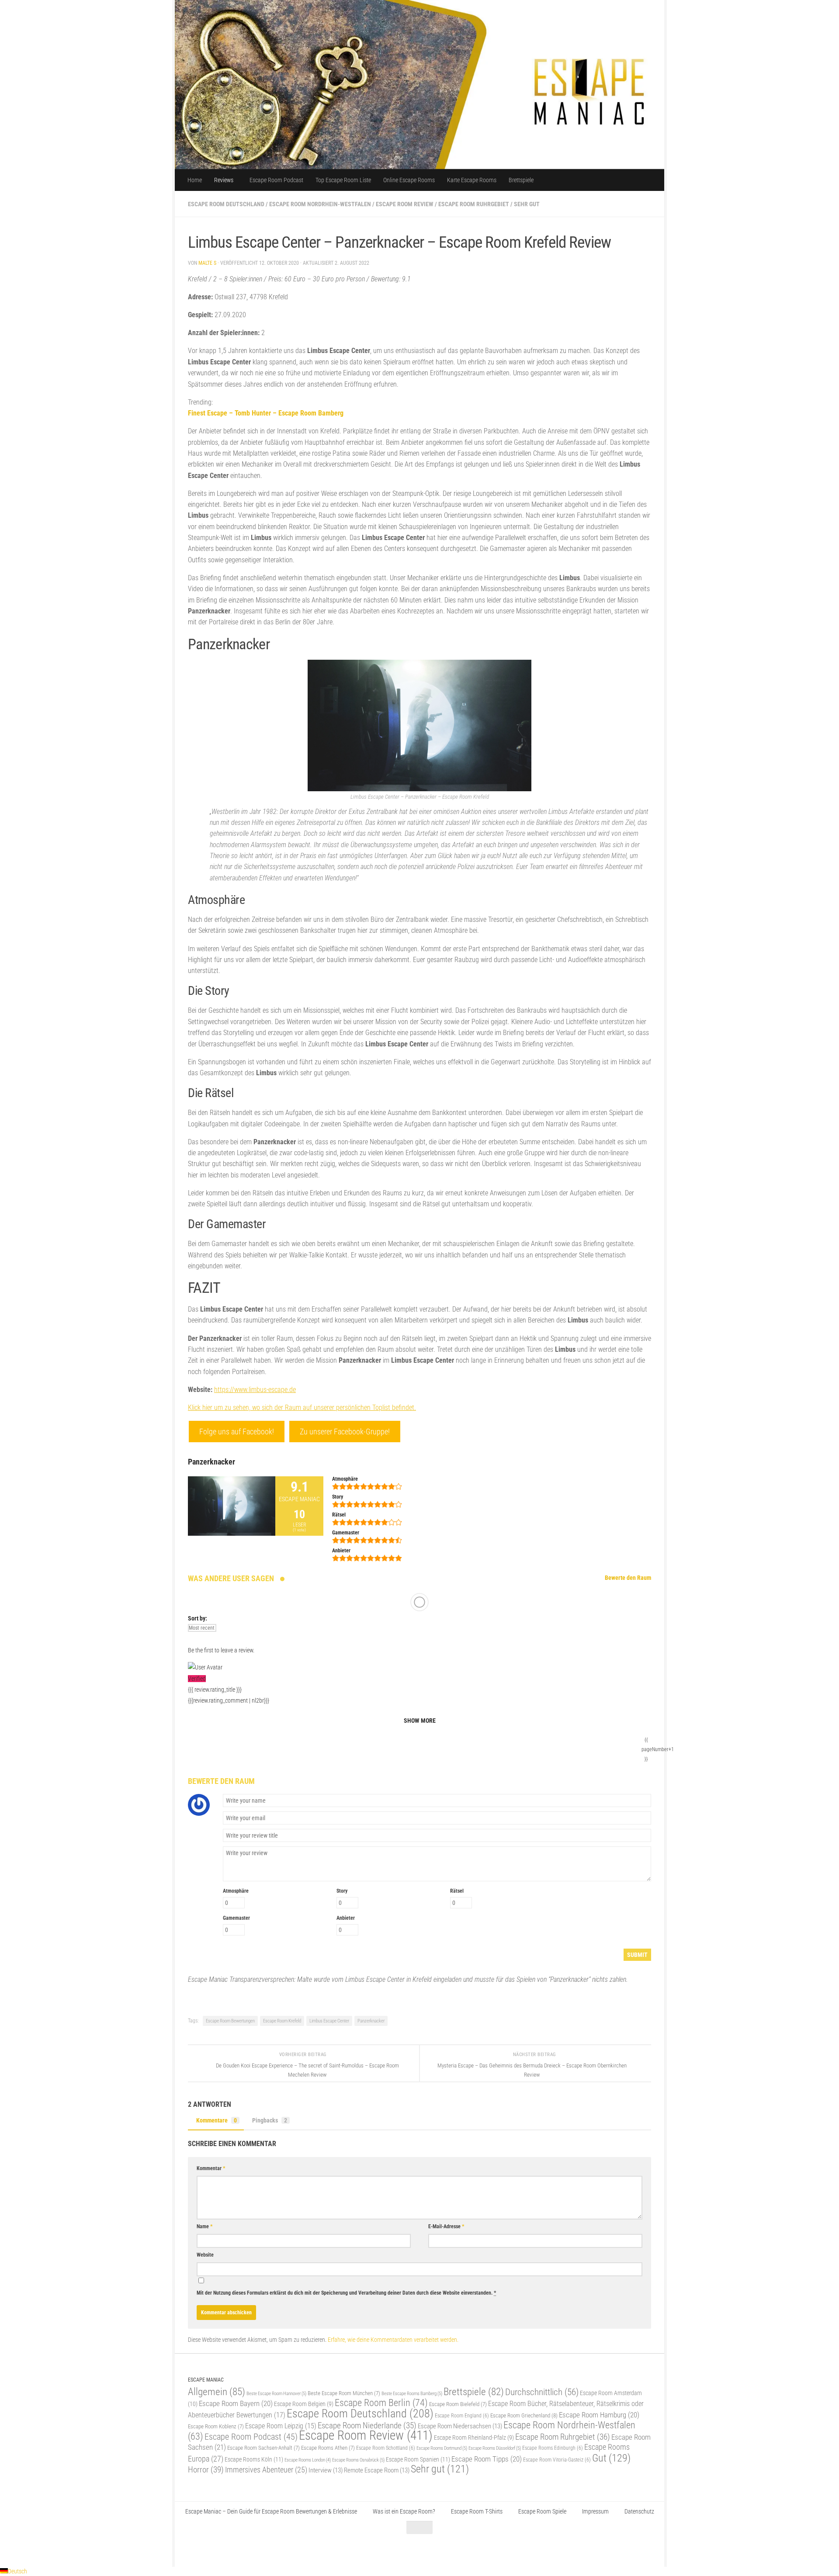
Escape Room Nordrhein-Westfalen (320, 204)
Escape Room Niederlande (367, 2425)
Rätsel (457, 1891)
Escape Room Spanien (418, 2460)
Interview (326, 2470)
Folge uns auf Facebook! (237, 1432)
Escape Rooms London (308, 2460)
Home (195, 180)
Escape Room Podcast (276, 180)
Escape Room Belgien (304, 2404)
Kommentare (217, 2120)
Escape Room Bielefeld (458, 2404)
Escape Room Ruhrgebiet (474, 204)
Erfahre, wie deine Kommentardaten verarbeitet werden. (393, 2340)
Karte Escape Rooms (472, 180)
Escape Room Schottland (386, 2448)
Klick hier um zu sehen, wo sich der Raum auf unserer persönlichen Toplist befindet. (302, 1407)
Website (205, 2255)
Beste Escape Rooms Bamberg (412, 2393)
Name (205, 2226)
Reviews (224, 180)
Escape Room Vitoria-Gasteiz (557, 2460)
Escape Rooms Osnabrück (358, 2460)
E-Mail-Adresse (446, 2226)
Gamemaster (236, 1918)
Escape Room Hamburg (599, 2415)
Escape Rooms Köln (254, 2460)
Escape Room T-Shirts (477, 2511)
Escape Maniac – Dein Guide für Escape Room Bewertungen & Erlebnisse (271, 2511)
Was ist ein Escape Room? (404, 2511)
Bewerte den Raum (628, 1578)
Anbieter (346, 1918)
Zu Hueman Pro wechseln (285, 2549)
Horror (206, 2470)
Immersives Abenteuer (266, 2470)
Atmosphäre (236, 1891)
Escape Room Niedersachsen (460, 2426)
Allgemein (217, 2392)
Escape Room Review (405, 204)
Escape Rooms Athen (328, 2448)
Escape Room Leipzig (281, 2426)
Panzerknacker (371, 2021)
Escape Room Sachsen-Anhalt (263, 2448)
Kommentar (211, 2168)
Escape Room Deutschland (226, 204)
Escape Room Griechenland (524, 2415)
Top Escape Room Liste (343, 180)
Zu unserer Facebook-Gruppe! (345, 1432)
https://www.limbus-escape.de (255, 1390)
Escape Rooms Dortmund (442, 2448)
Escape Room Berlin (381, 2403)
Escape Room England (462, 2416)
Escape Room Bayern (236, 2403)
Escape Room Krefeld (282, 2021)
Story (342, 1891)
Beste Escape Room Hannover (276, 2393)
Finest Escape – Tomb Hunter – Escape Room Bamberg (266, 413)
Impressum (595, 2511)
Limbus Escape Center (329, 2021)
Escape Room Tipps (487, 2459)
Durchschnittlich (542, 2392)
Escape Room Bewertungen (230, 2021)
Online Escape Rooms (409, 180)
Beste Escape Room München (344, 2393)
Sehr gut (527, 204)
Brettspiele (521, 180)
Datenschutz (639, 2511)
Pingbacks (270, 2120)
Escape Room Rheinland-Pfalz (474, 2438)
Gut (611, 2458)
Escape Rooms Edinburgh (553, 2448)
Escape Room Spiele (542, 2511)
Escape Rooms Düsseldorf (495, 2448)
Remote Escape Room (377, 2470)
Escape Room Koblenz (216, 2426)
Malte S (207, 263)
